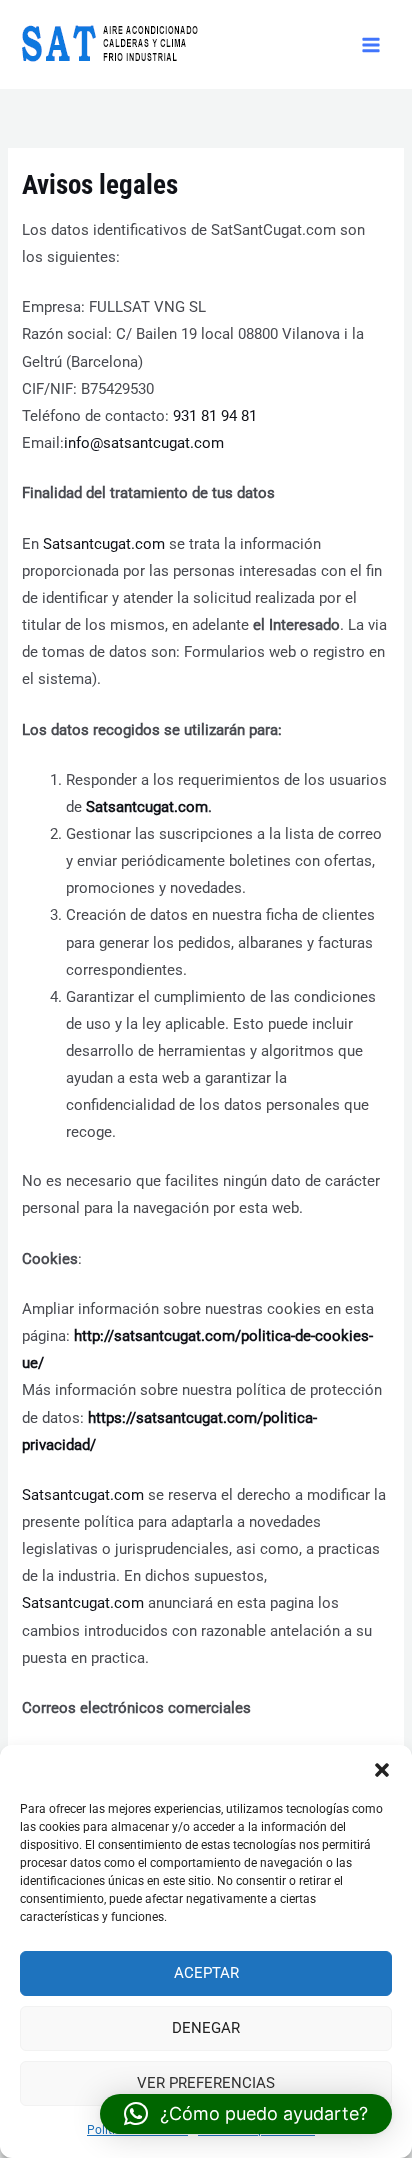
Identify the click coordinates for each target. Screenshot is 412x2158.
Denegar (206, 2028)
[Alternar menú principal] (371, 45)
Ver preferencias (206, 2083)
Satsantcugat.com (104, 544)
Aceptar (206, 1973)
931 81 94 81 (215, 416)
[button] (382, 1770)
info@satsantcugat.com (144, 443)
